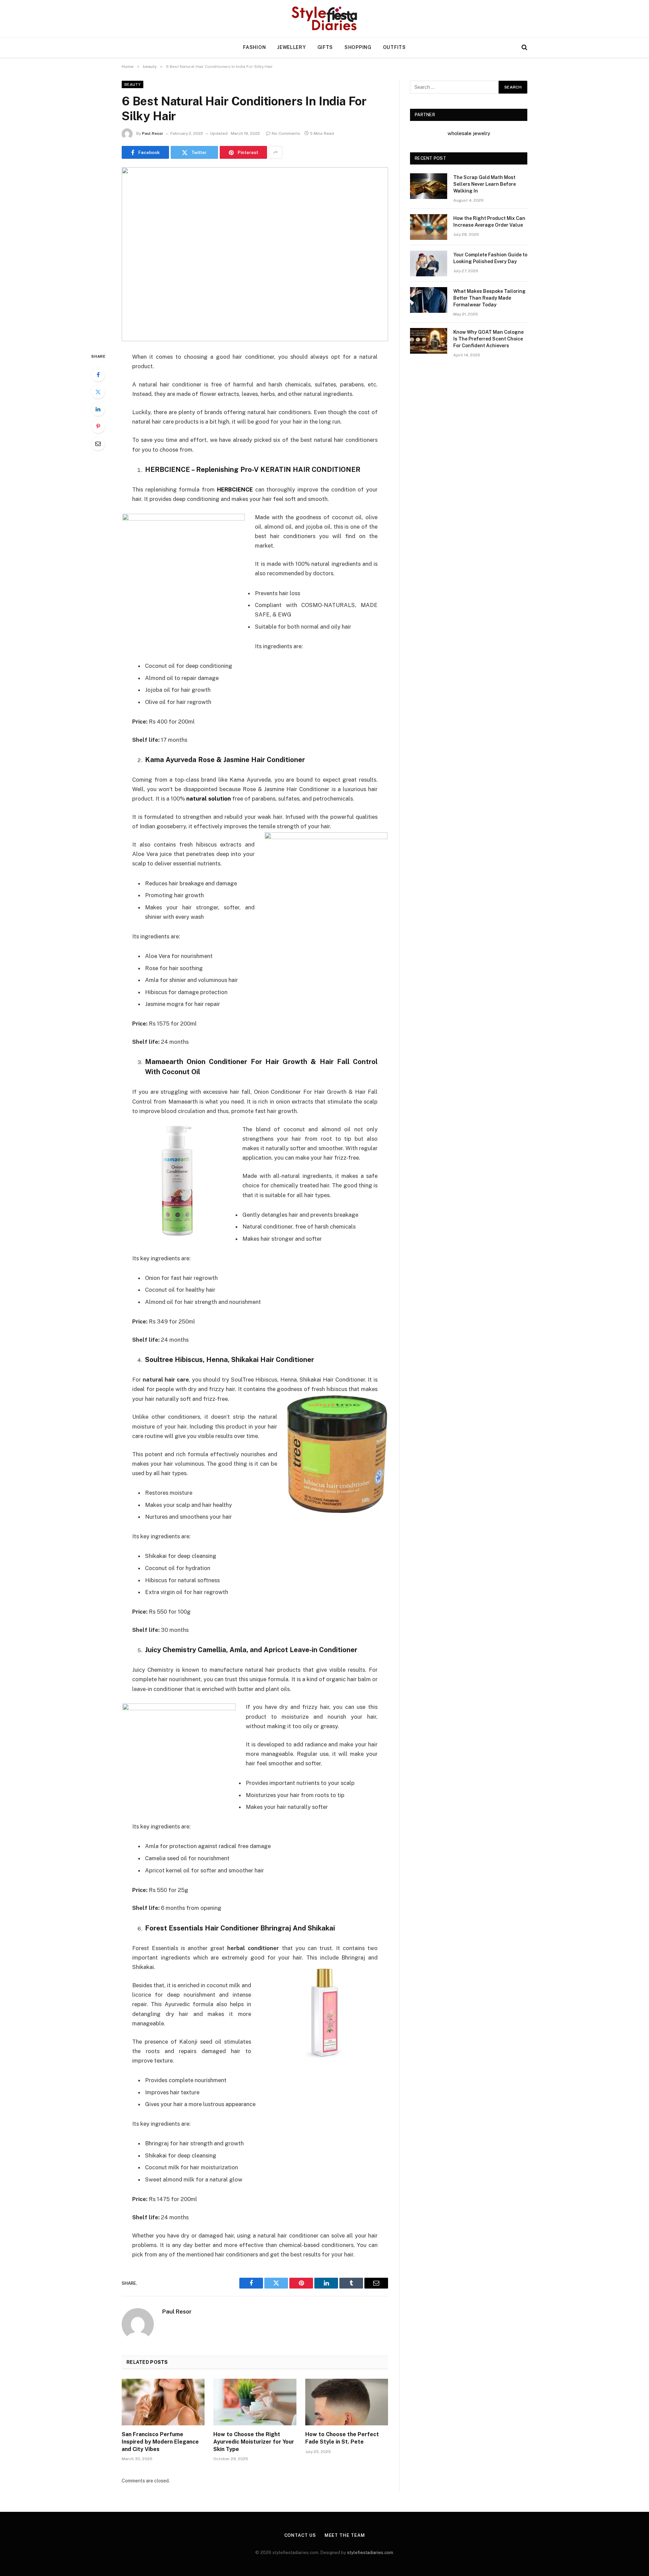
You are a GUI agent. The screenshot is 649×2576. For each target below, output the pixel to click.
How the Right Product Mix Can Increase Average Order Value (489, 222)
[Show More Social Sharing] (275, 152)
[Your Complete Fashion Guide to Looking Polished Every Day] (429, 263)
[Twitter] (98, 392)
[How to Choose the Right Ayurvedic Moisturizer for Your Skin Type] (255, 2402)
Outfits (394, 47)
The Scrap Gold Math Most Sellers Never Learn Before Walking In (485, 184)
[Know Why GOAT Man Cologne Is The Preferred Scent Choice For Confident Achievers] (429, 341)
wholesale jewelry (469, 133)
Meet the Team (345, 2535)
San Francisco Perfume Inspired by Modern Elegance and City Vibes (160, 2442)
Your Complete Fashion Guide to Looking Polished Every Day (490, 258)
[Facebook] (98, 375)
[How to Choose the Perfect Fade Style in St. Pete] (347, 2402)
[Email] (98, 444)
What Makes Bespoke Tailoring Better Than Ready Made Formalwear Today (489, 298)
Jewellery (291, 47)
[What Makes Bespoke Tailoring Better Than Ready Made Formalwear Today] (429, 300)
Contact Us (300, 2535)
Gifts (325, 47)
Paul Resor (153, 133)
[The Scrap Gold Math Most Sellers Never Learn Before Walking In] (429, 186)
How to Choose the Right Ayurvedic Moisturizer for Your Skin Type (254, 2442)
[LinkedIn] (98, 409)
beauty (133, 84)
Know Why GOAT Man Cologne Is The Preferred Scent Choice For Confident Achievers (488, 339)
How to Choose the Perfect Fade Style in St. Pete (342, 2438)
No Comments (286, 133)
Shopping (358, 47)
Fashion (254, 47)
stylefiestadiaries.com (370, 2553)
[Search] (524, 47)
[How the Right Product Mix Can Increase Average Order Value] (429, 227)
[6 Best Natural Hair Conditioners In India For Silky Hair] (255, 254)
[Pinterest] (98, 426)
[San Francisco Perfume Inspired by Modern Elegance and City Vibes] (163, 2402)
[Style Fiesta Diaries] (325, 19)
